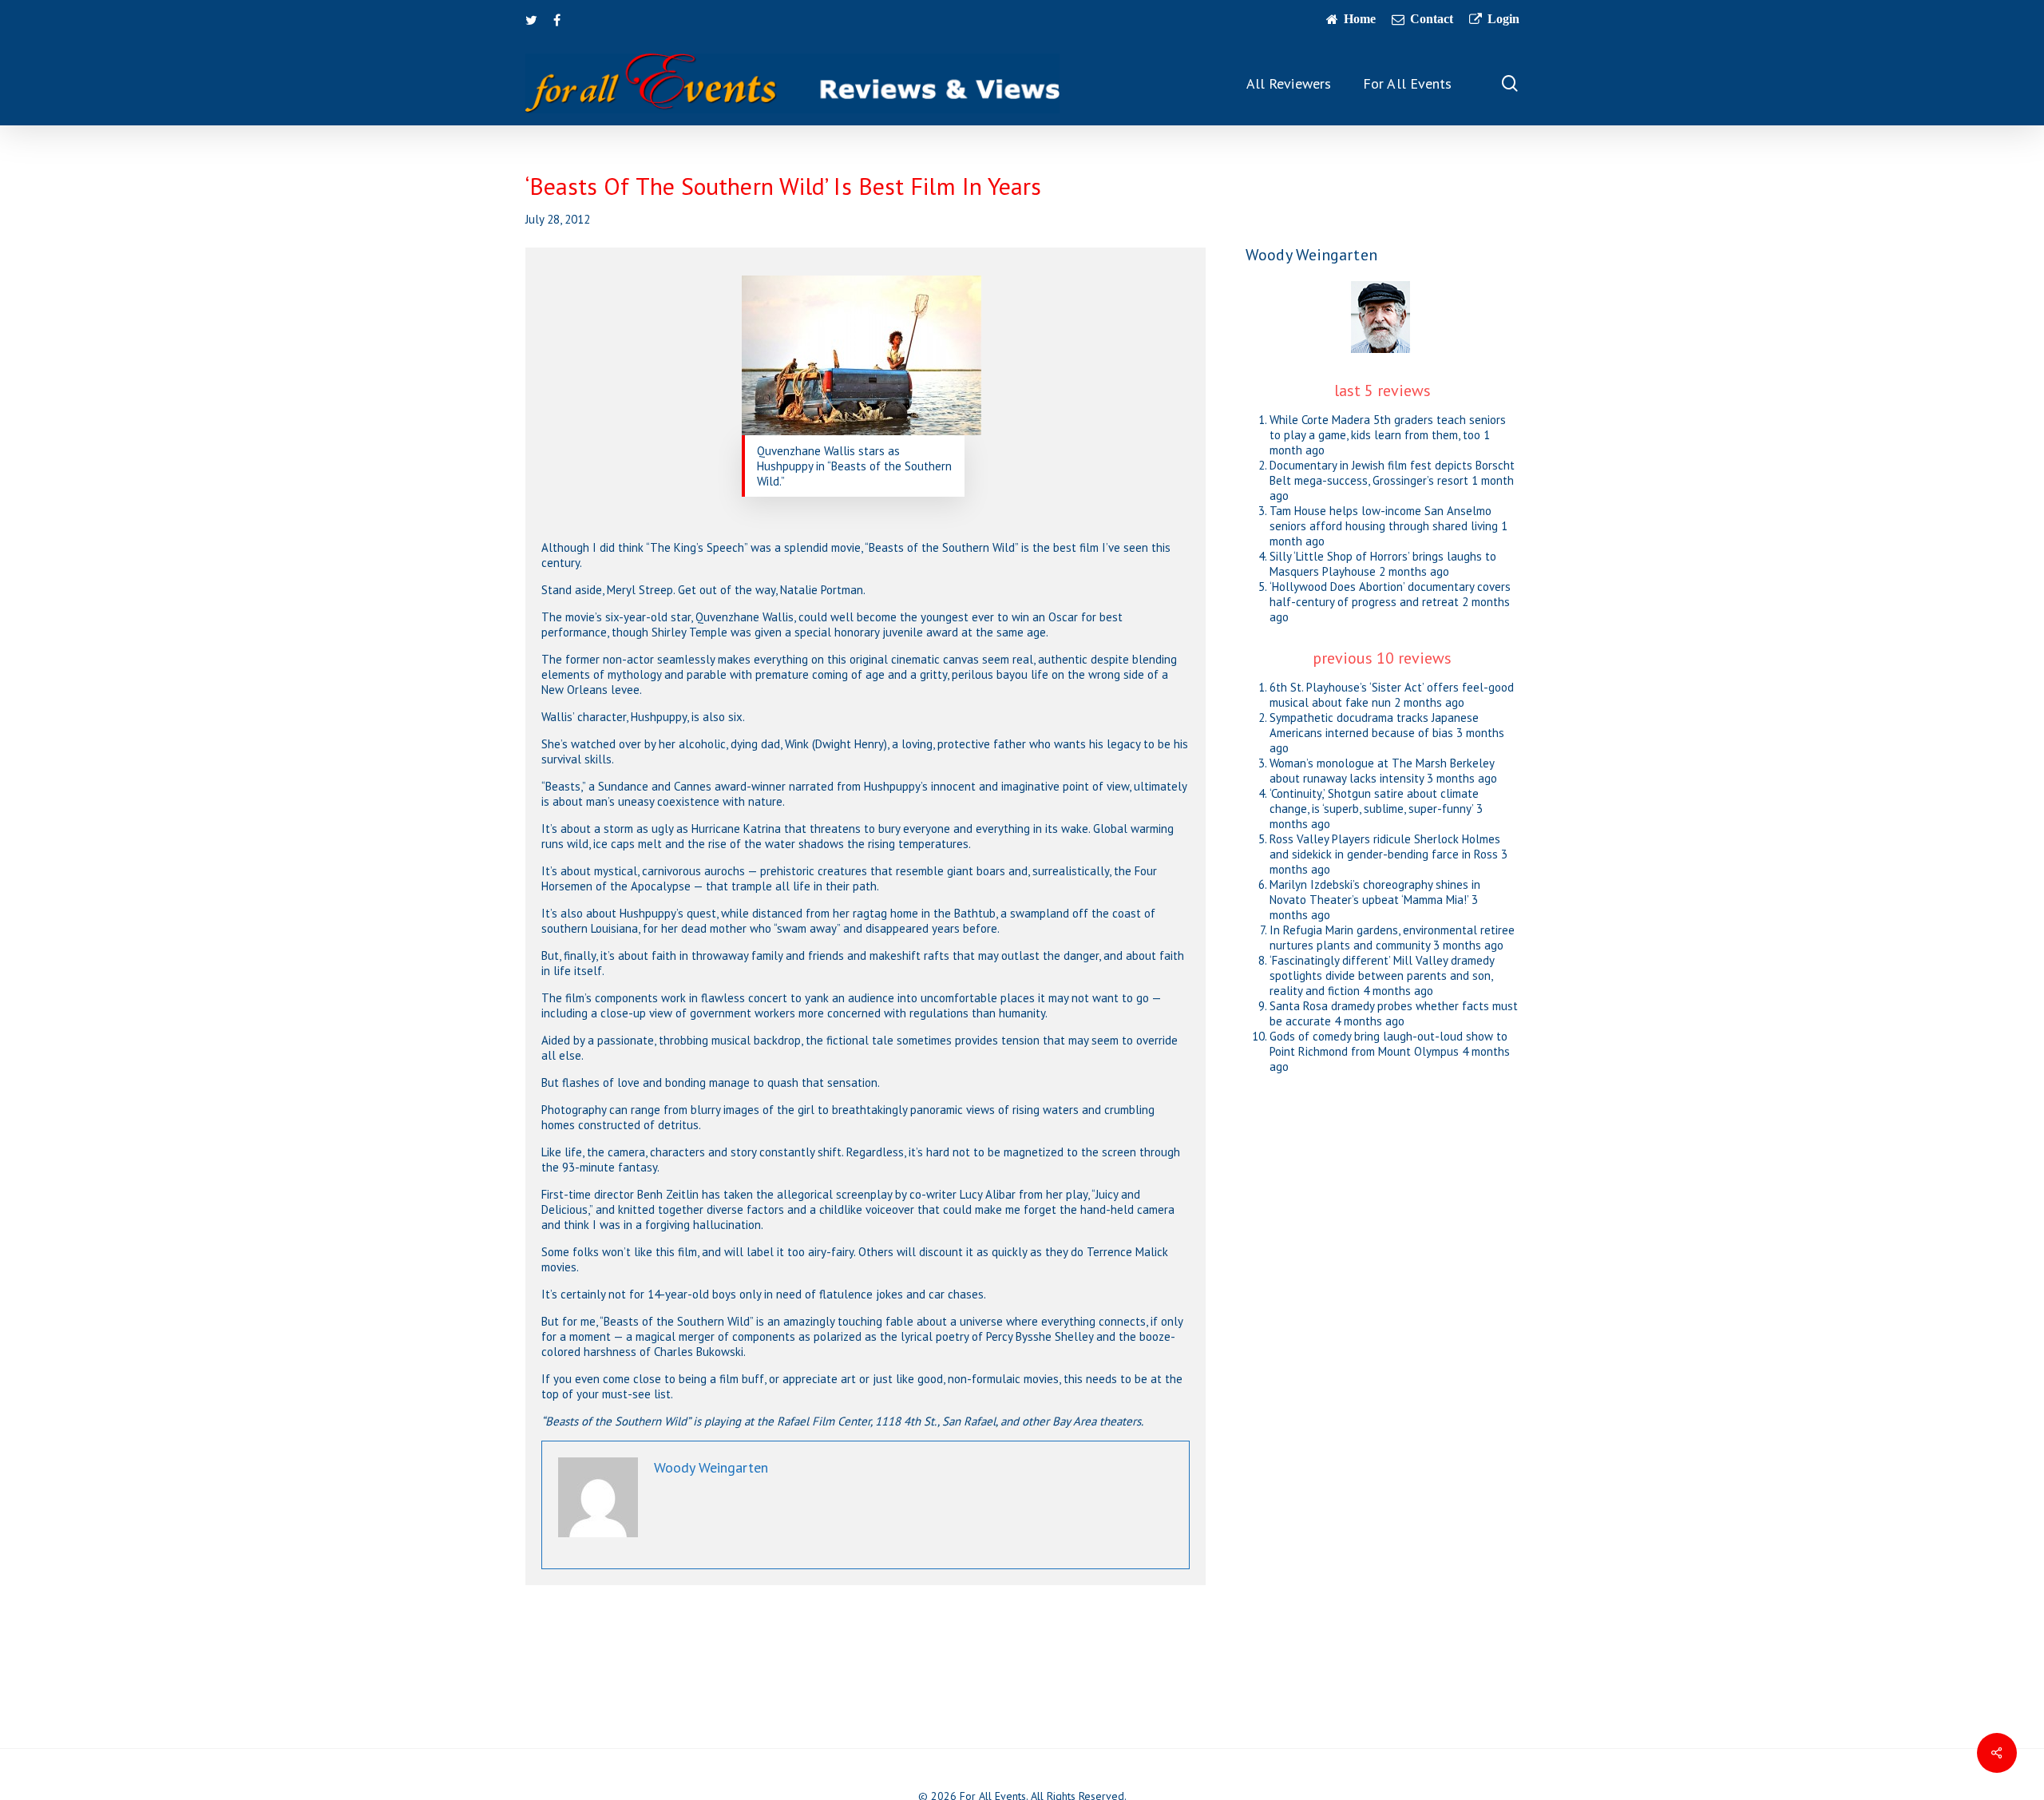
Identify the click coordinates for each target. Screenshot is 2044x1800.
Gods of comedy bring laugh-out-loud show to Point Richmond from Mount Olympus (1388, 1044)
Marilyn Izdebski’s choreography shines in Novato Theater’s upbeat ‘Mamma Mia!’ (1375, 892)
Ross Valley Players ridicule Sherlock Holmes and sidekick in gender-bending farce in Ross (1385, 846)
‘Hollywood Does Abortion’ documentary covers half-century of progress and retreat (1390, 594)
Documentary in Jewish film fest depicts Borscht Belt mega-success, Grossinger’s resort (1392, 473)
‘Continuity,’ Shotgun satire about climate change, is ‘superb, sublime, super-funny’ (1374, 801)
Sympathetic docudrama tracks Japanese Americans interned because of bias (1374, 725)
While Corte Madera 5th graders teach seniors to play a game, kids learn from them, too (1388, 427)
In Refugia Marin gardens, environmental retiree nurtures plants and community (1392, 938)
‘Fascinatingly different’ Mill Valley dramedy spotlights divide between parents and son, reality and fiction (1382, 975)
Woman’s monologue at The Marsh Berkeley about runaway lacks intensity (1382, 771)
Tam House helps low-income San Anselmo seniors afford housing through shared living (1384, 518)
